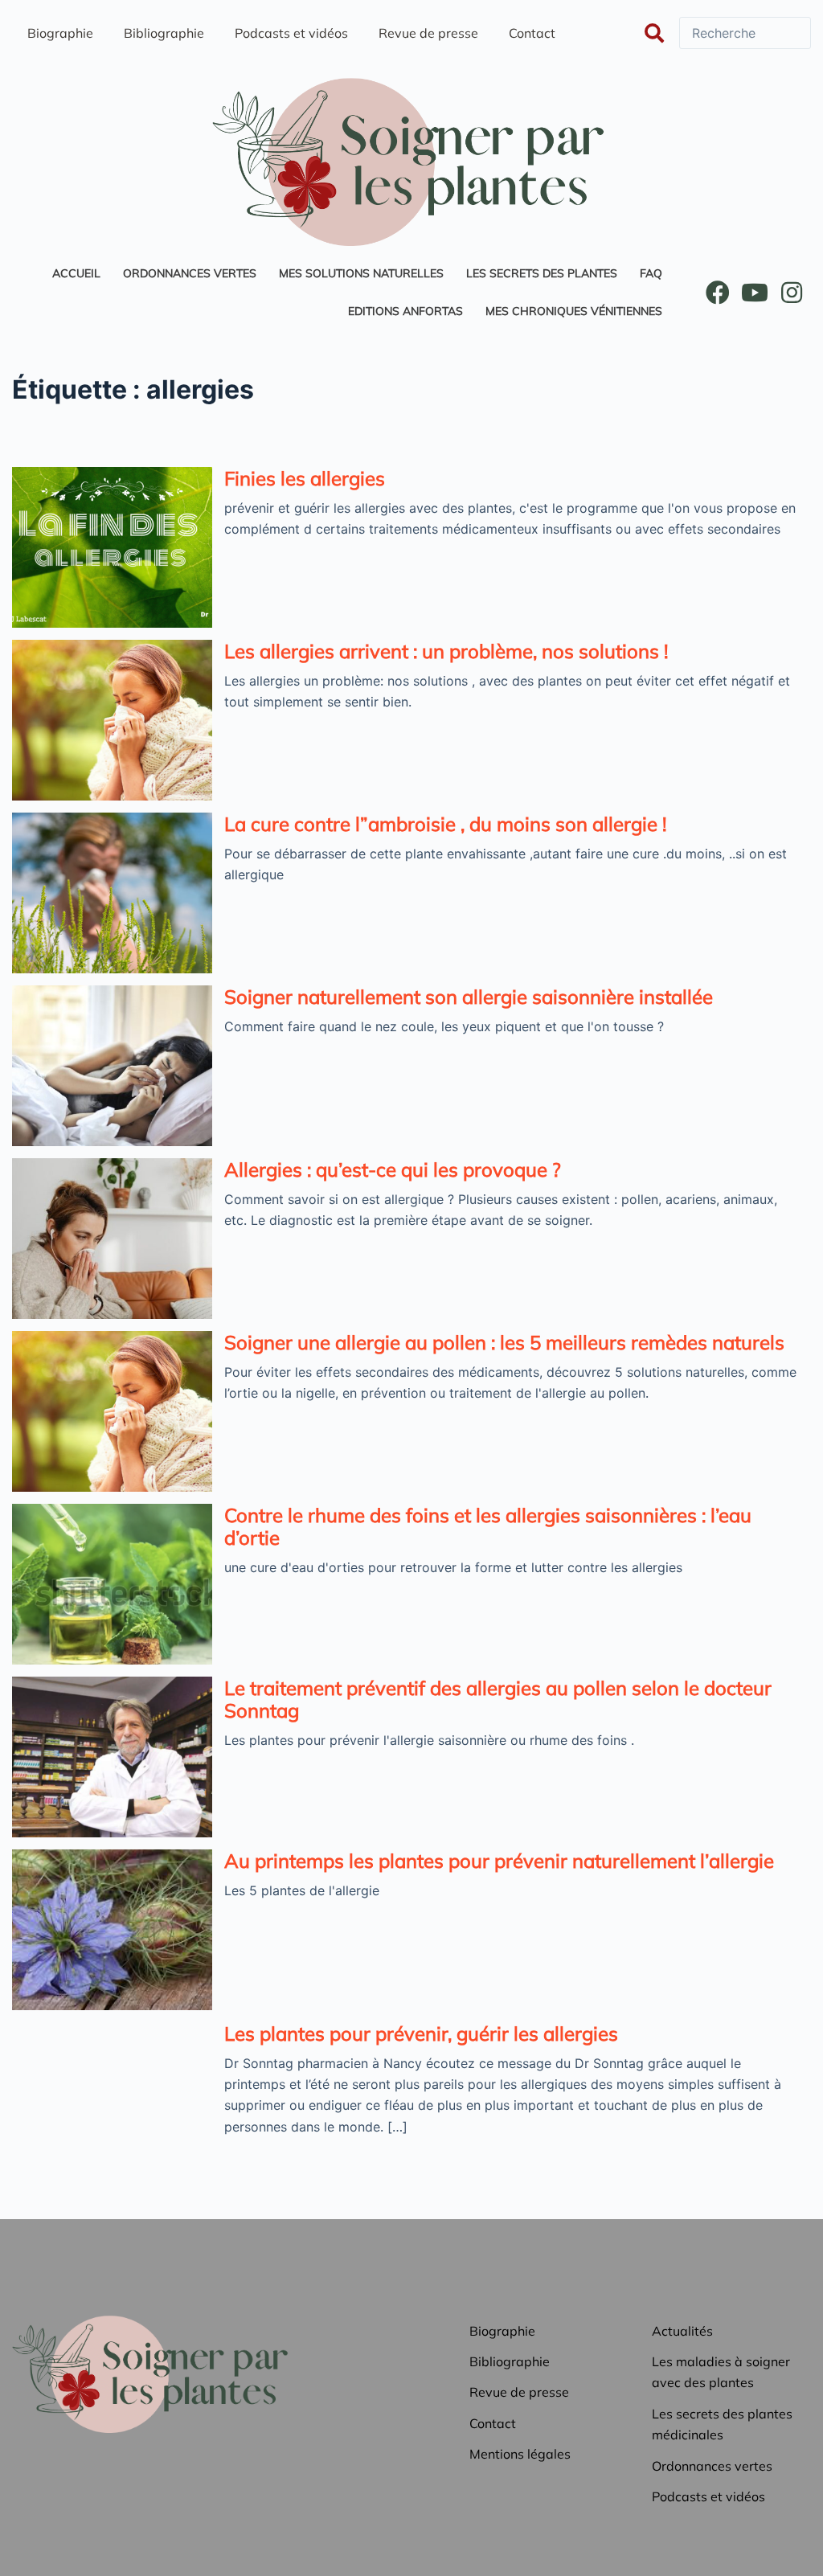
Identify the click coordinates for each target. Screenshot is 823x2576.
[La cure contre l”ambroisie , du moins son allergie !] (112, 893)
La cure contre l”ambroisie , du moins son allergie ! (445, 824)
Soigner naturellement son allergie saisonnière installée (469, 997)
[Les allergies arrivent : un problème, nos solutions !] (112, 720)
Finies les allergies (305, 478)
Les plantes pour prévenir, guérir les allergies (421, 2033)
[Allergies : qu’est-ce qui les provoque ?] (112, 1239)
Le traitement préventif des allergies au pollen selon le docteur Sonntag (498, 1699)
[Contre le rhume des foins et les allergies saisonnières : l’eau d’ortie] (112, 1584)
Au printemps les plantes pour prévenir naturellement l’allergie (499, 1861)
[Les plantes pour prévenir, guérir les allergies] (112, 2103)
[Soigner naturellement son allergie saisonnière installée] (112, 1066)
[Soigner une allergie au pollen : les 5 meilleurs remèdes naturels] (112, 1411)
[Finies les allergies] (112, 547)
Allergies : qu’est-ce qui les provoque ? (393, 1169)
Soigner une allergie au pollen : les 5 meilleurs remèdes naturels (504, 1342)
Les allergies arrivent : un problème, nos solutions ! (446, 651)
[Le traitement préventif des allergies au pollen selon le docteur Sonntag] (112, 1757)
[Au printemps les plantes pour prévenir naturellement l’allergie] (112, 1930)
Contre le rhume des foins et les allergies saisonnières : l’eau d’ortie (488, 1526)
